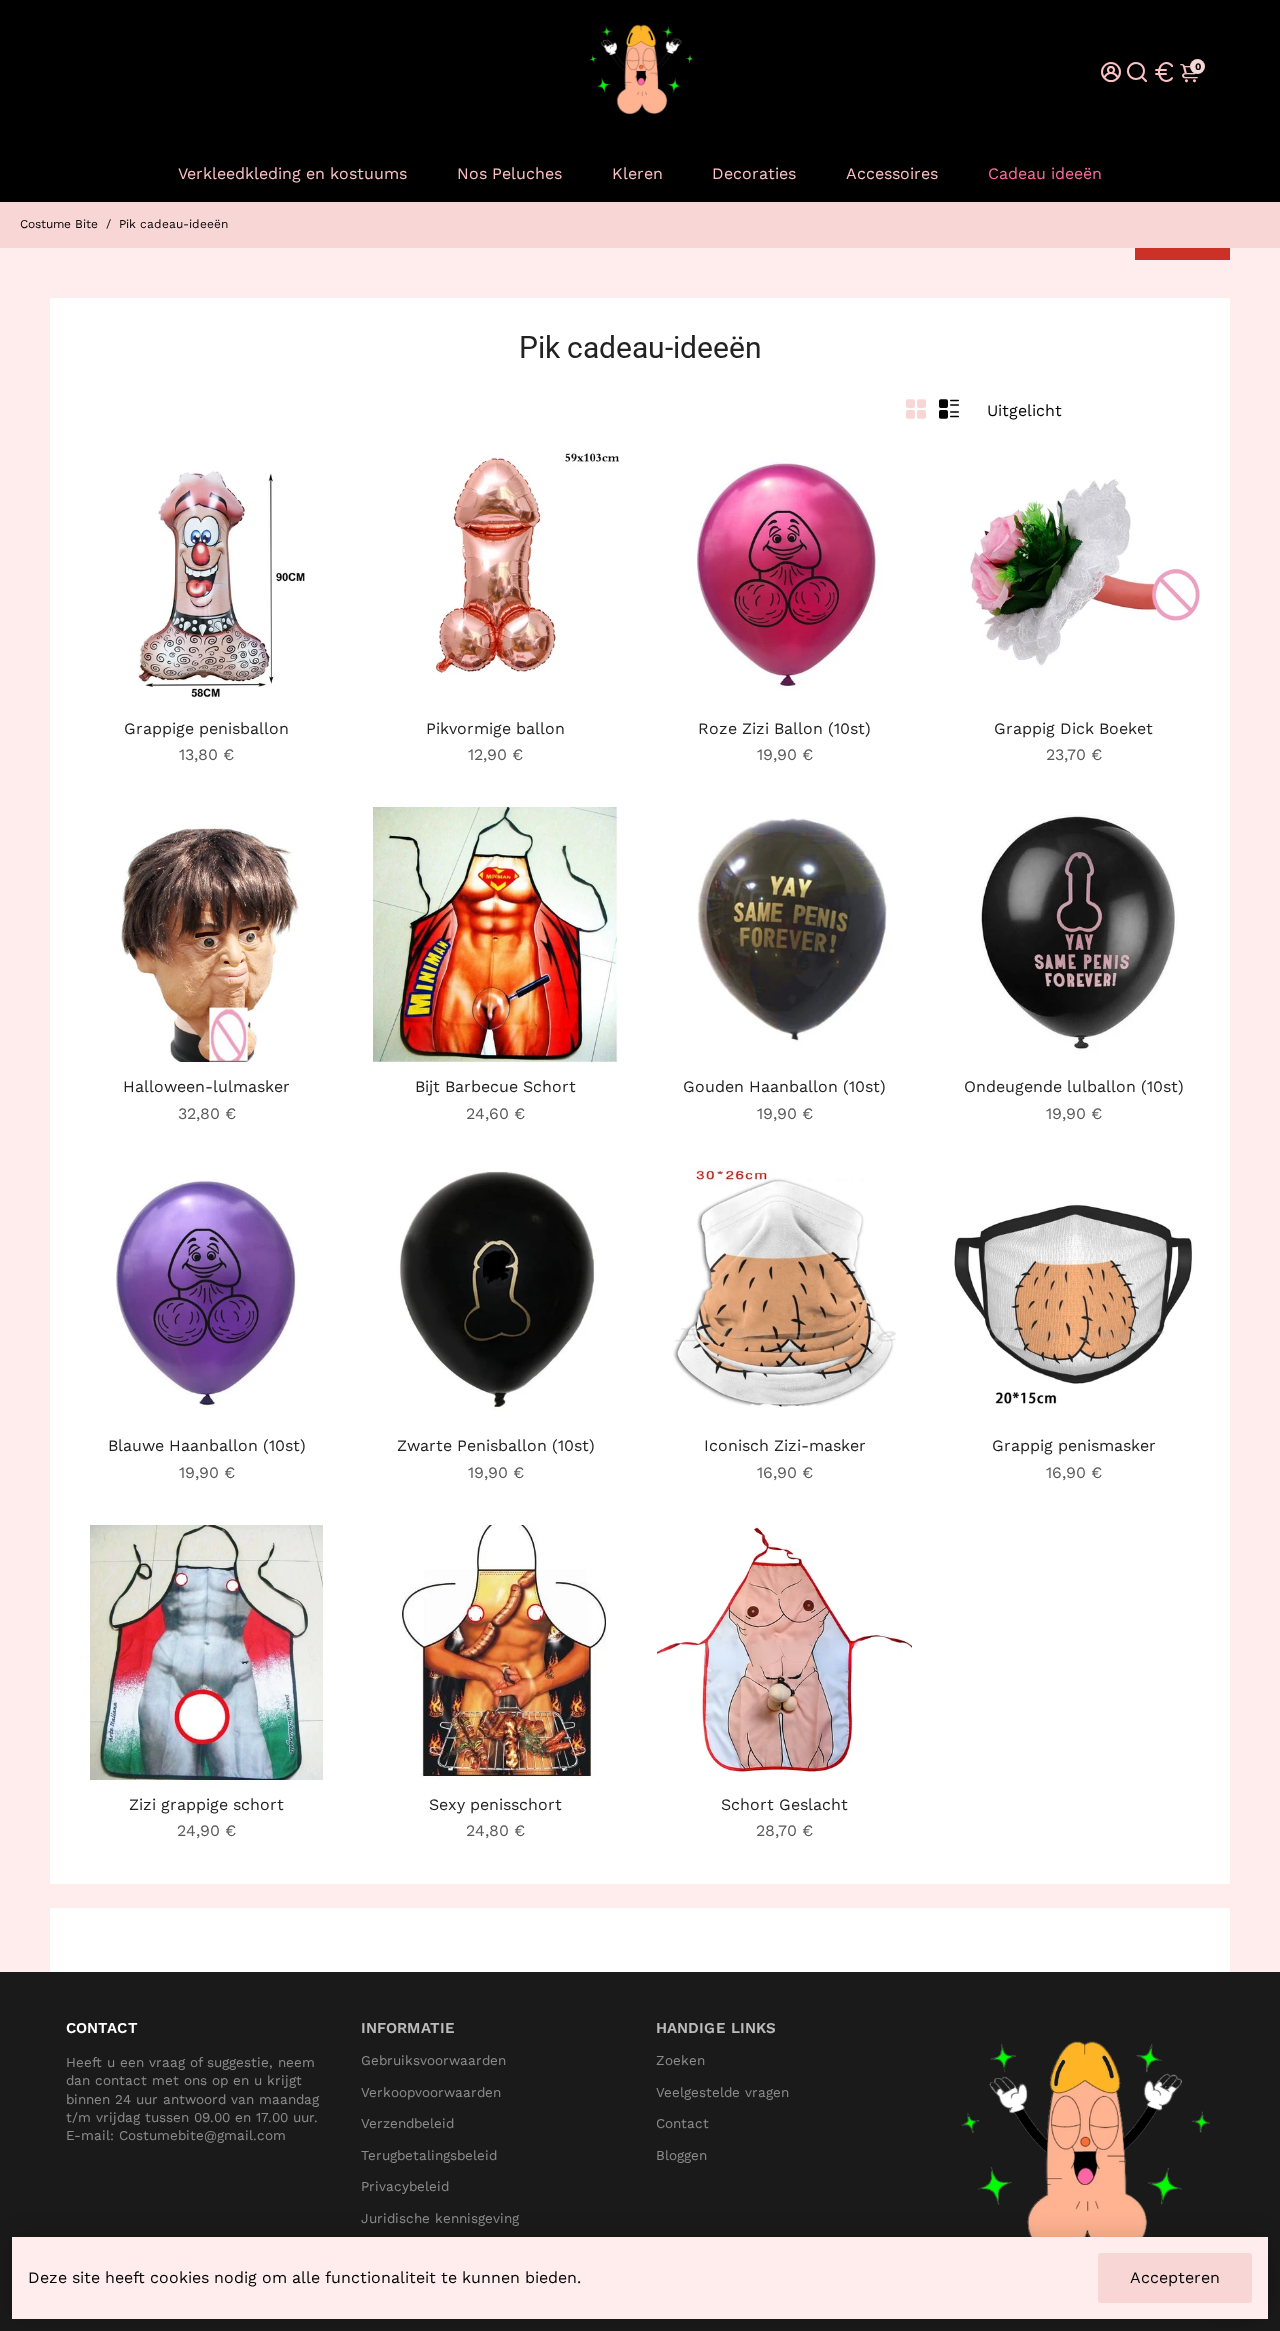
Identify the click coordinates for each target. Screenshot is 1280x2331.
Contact (682, 2123)
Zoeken (680, 2060)
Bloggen (681, 2155)
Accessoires (892, 173)
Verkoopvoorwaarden (431, 2092)
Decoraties (754, 173)
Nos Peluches (509, 173)
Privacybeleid (405, 2186)
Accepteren (1175, 2277)
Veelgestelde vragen (722, 2092)
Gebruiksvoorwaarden (433, 2060)
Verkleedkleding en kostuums (292, 173)
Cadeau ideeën (1045, 173)
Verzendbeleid (407, 2123)
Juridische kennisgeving (440, 2218)
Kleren (637, 173)
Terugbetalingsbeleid (429, 2155)
